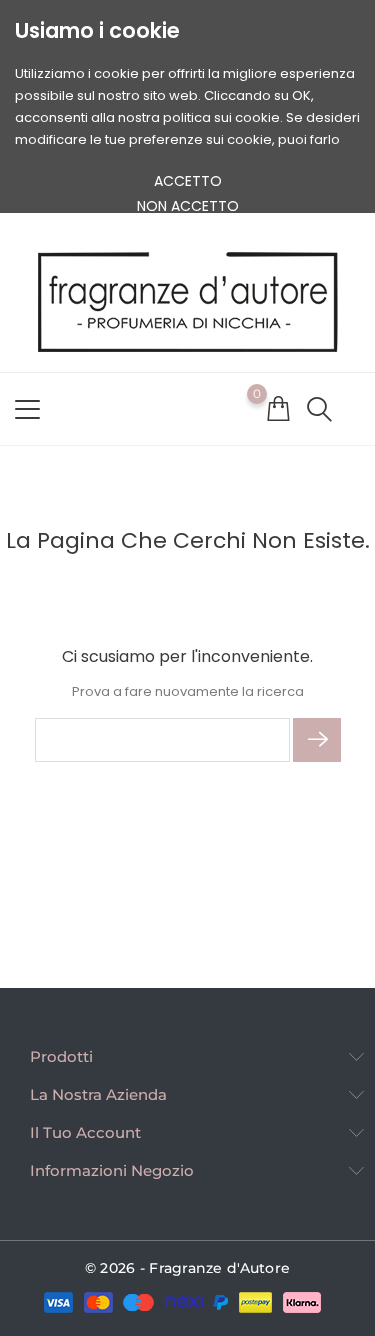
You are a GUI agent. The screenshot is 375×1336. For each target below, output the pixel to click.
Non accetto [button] (188, 206)
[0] (278, 408)
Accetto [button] (188, 181)
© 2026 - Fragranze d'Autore (188, 1268)
